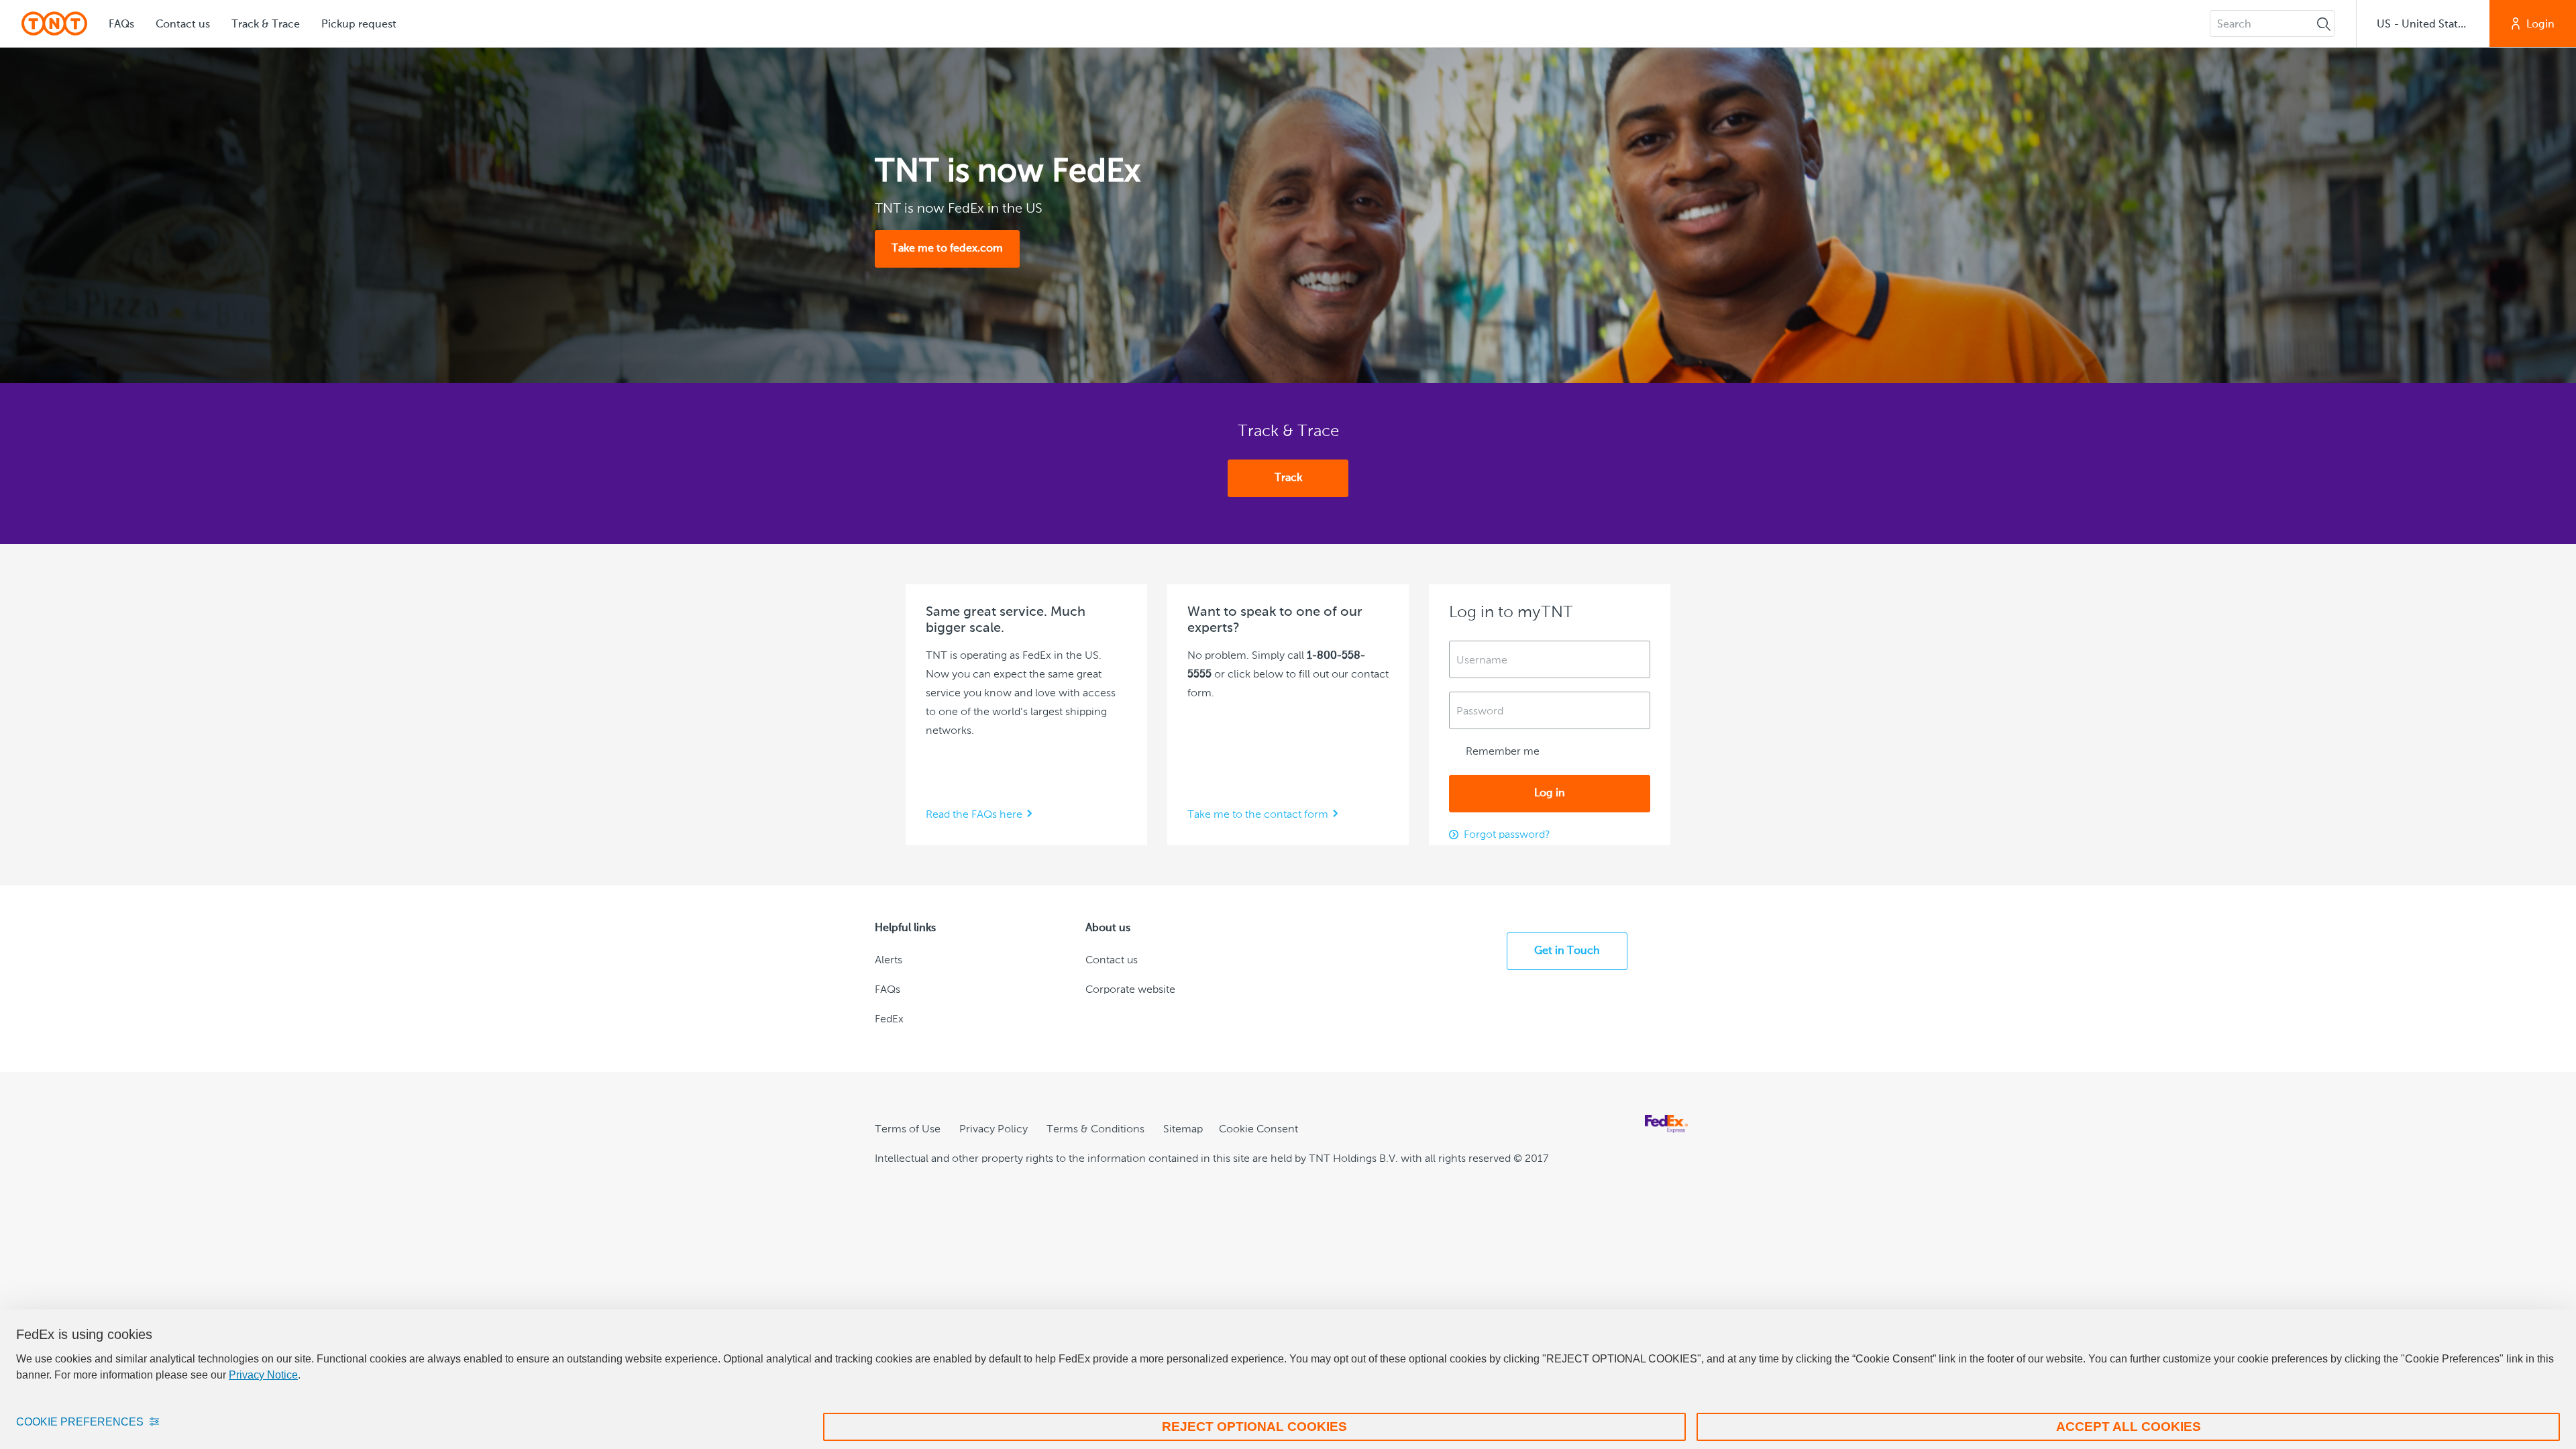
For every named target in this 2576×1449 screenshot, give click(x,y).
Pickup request (359, 25)
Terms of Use (908, 1130)
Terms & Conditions (1095, 1130)
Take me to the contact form (1258, 815)
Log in (1550, 794)
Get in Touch (1567, 951)
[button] (2423, 23)
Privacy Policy (994, 1130)
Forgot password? (1507, 835)
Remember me (1501, 752)
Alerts (889, 961)
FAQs (121, 25)
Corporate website (1130, 990)
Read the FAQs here (974, 815)
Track (1288, 478)
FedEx (889, 1020)
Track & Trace (266, 25)
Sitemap (1183, 1130)
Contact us (183, 25)
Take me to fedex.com (947, 249)
